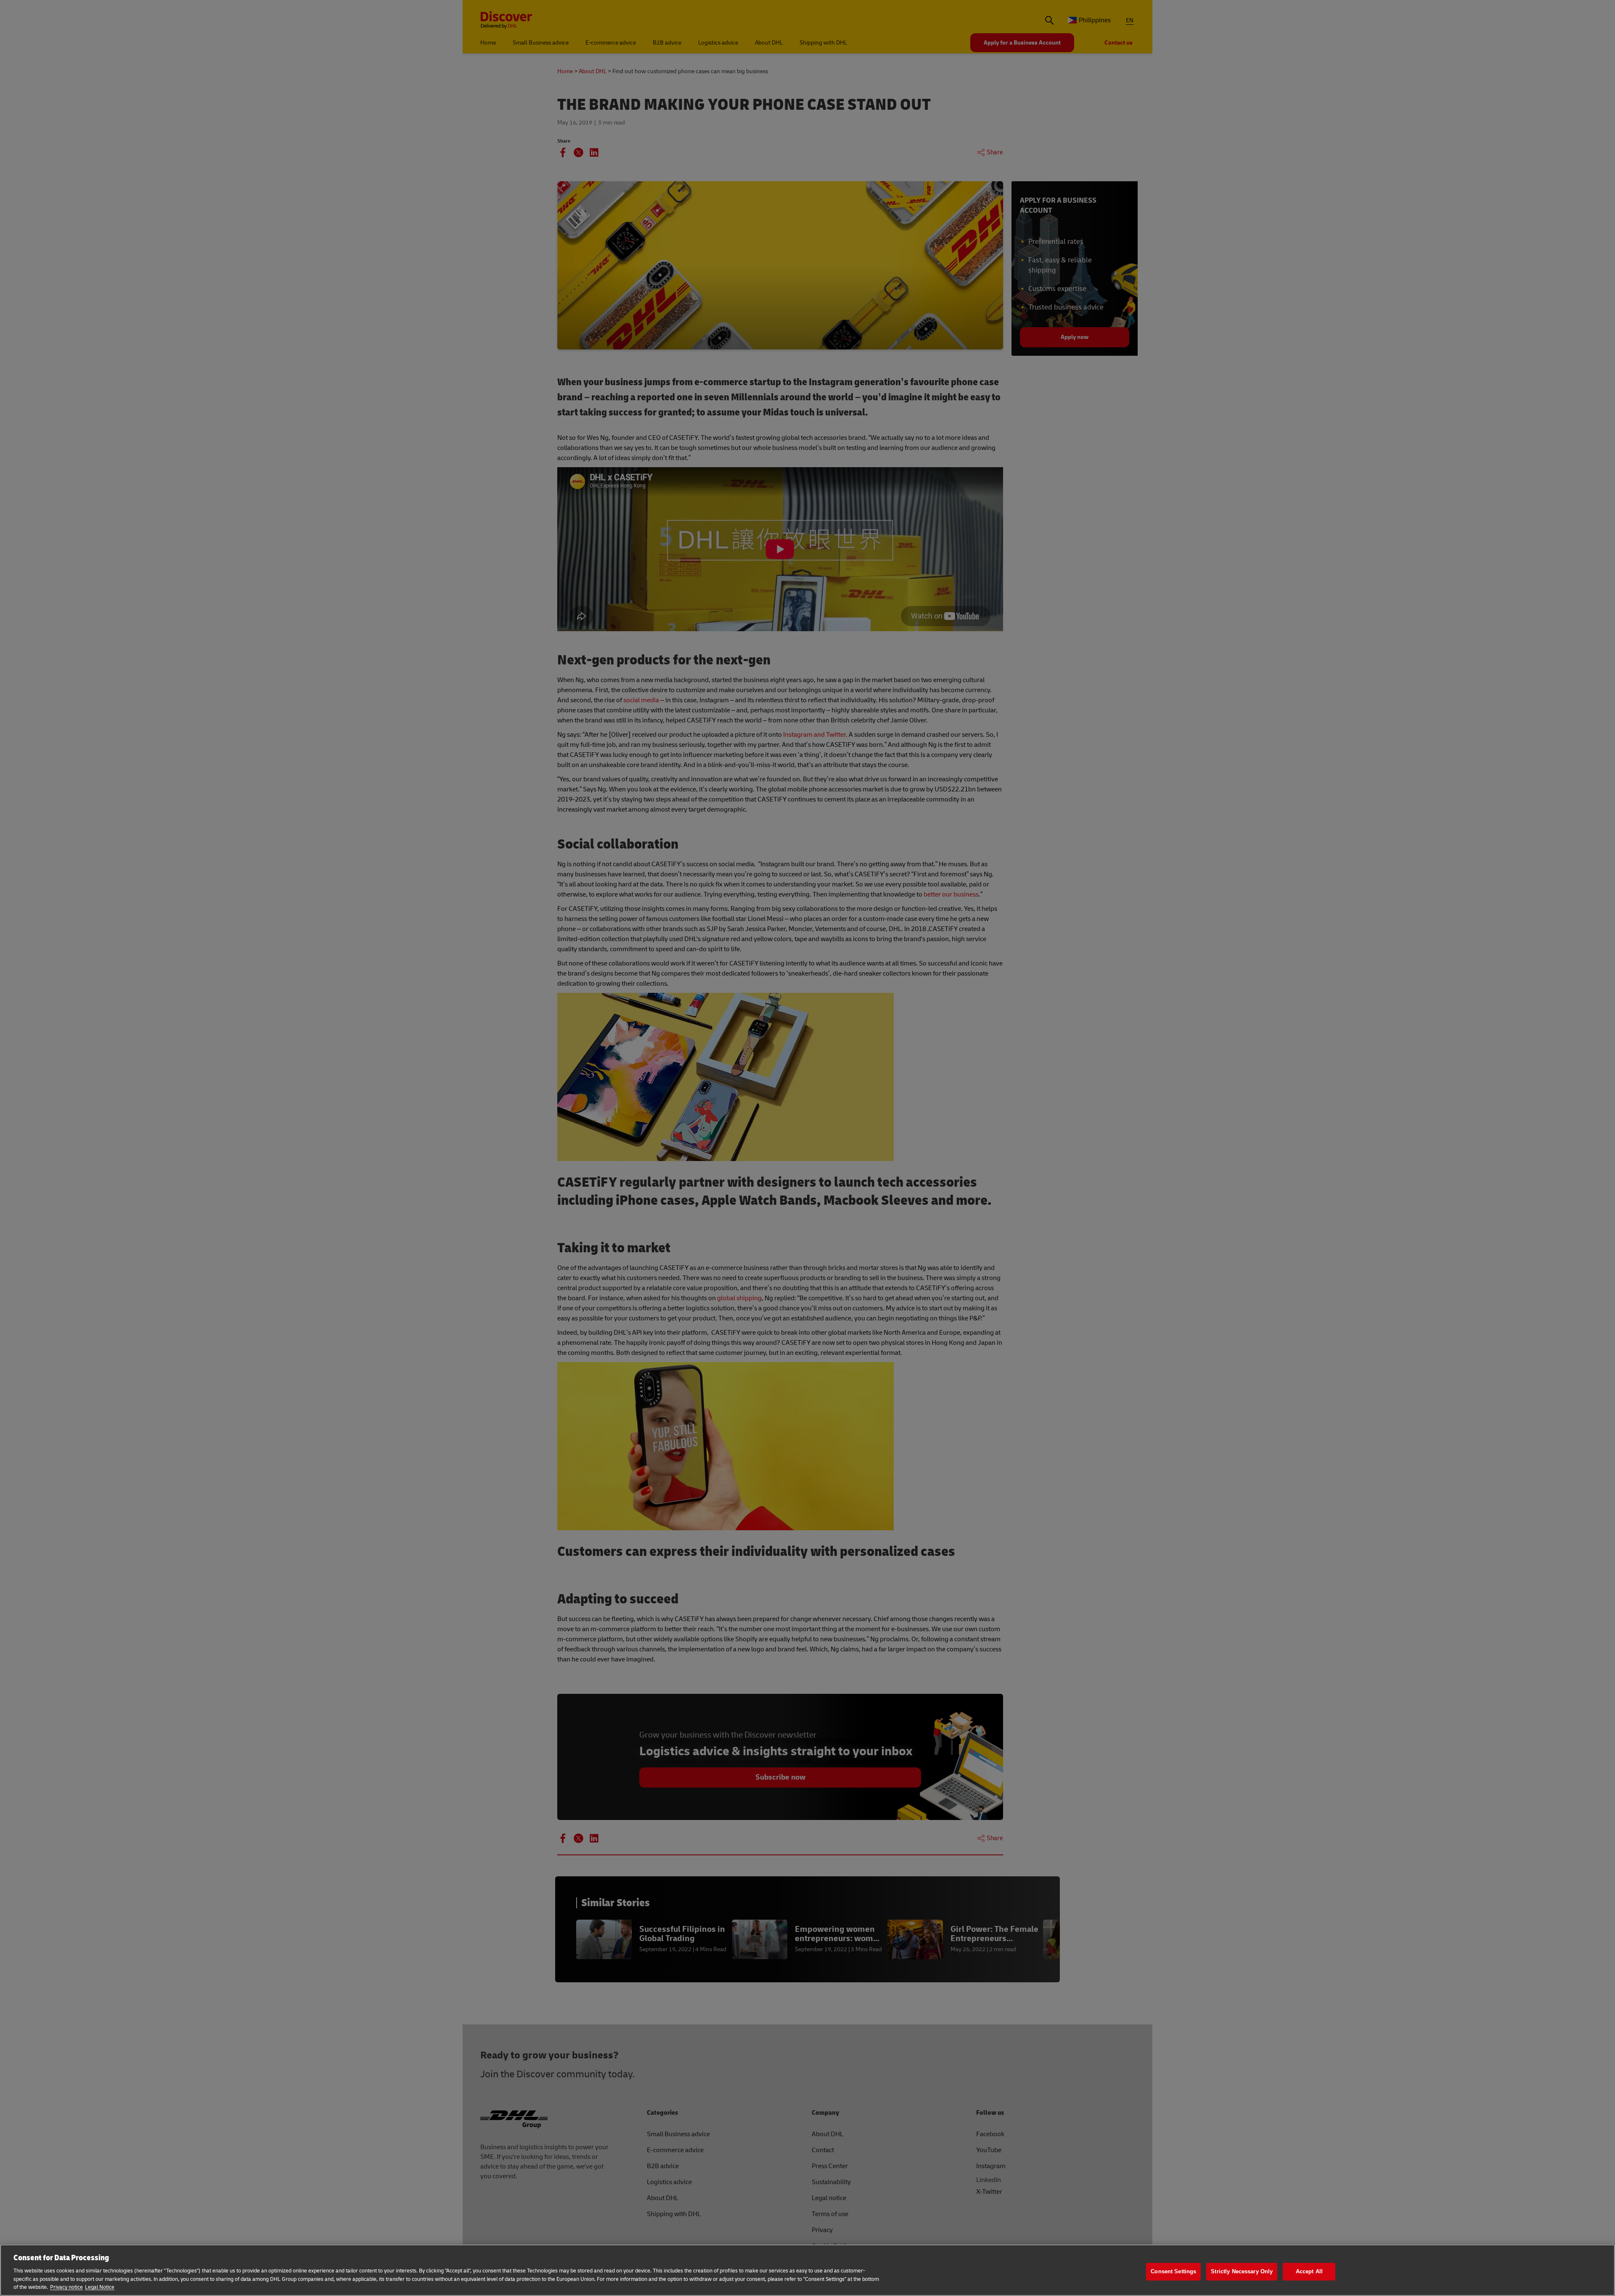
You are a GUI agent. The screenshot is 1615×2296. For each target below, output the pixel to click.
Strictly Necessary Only (1242, 2271)
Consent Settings (1173, 2271)
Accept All (1309, 2271)
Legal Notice (100, 2287)
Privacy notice (66, 2287)
